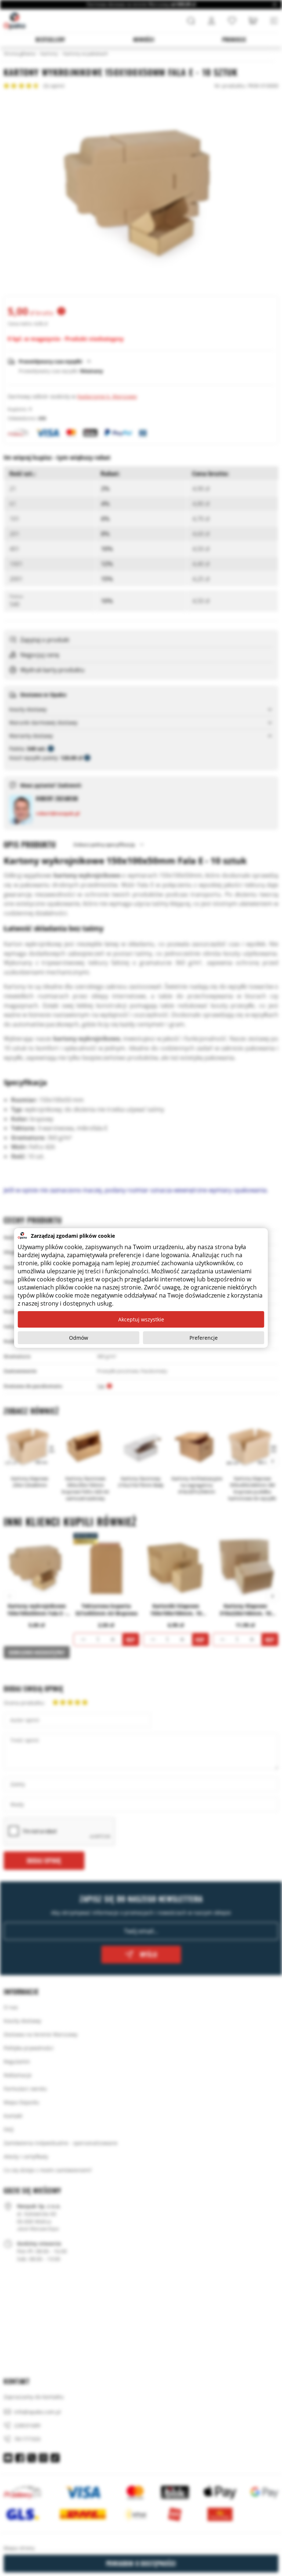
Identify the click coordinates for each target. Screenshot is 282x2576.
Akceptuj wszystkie (141, 1319)
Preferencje (204, 1338)
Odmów (79, 1338)
